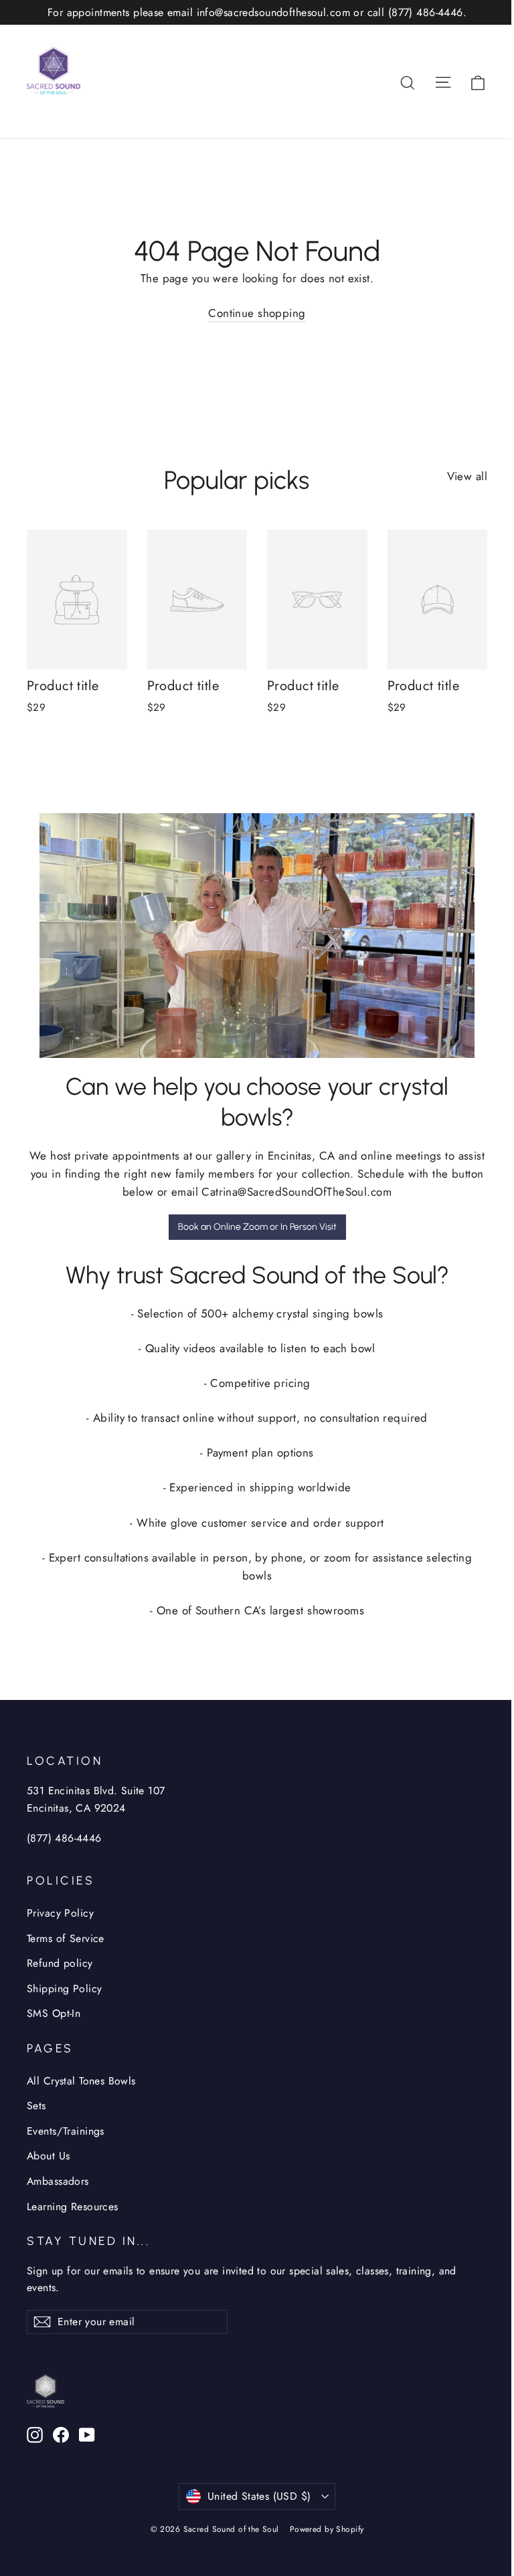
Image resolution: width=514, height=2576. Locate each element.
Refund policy (60, 1963)
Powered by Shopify (327, 2529)
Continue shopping (257, 313)
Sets (36, 2106)
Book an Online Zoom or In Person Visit (257, 1227)
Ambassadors (58, 2181)
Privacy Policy (60, 1913)
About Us (48, 2156)
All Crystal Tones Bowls (81, 2081)
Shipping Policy (64, 1989)
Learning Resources (73, 2207)
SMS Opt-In (54, 2013)
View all (467, 476)
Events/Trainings (66, 2131)
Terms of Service (66, 1938)
